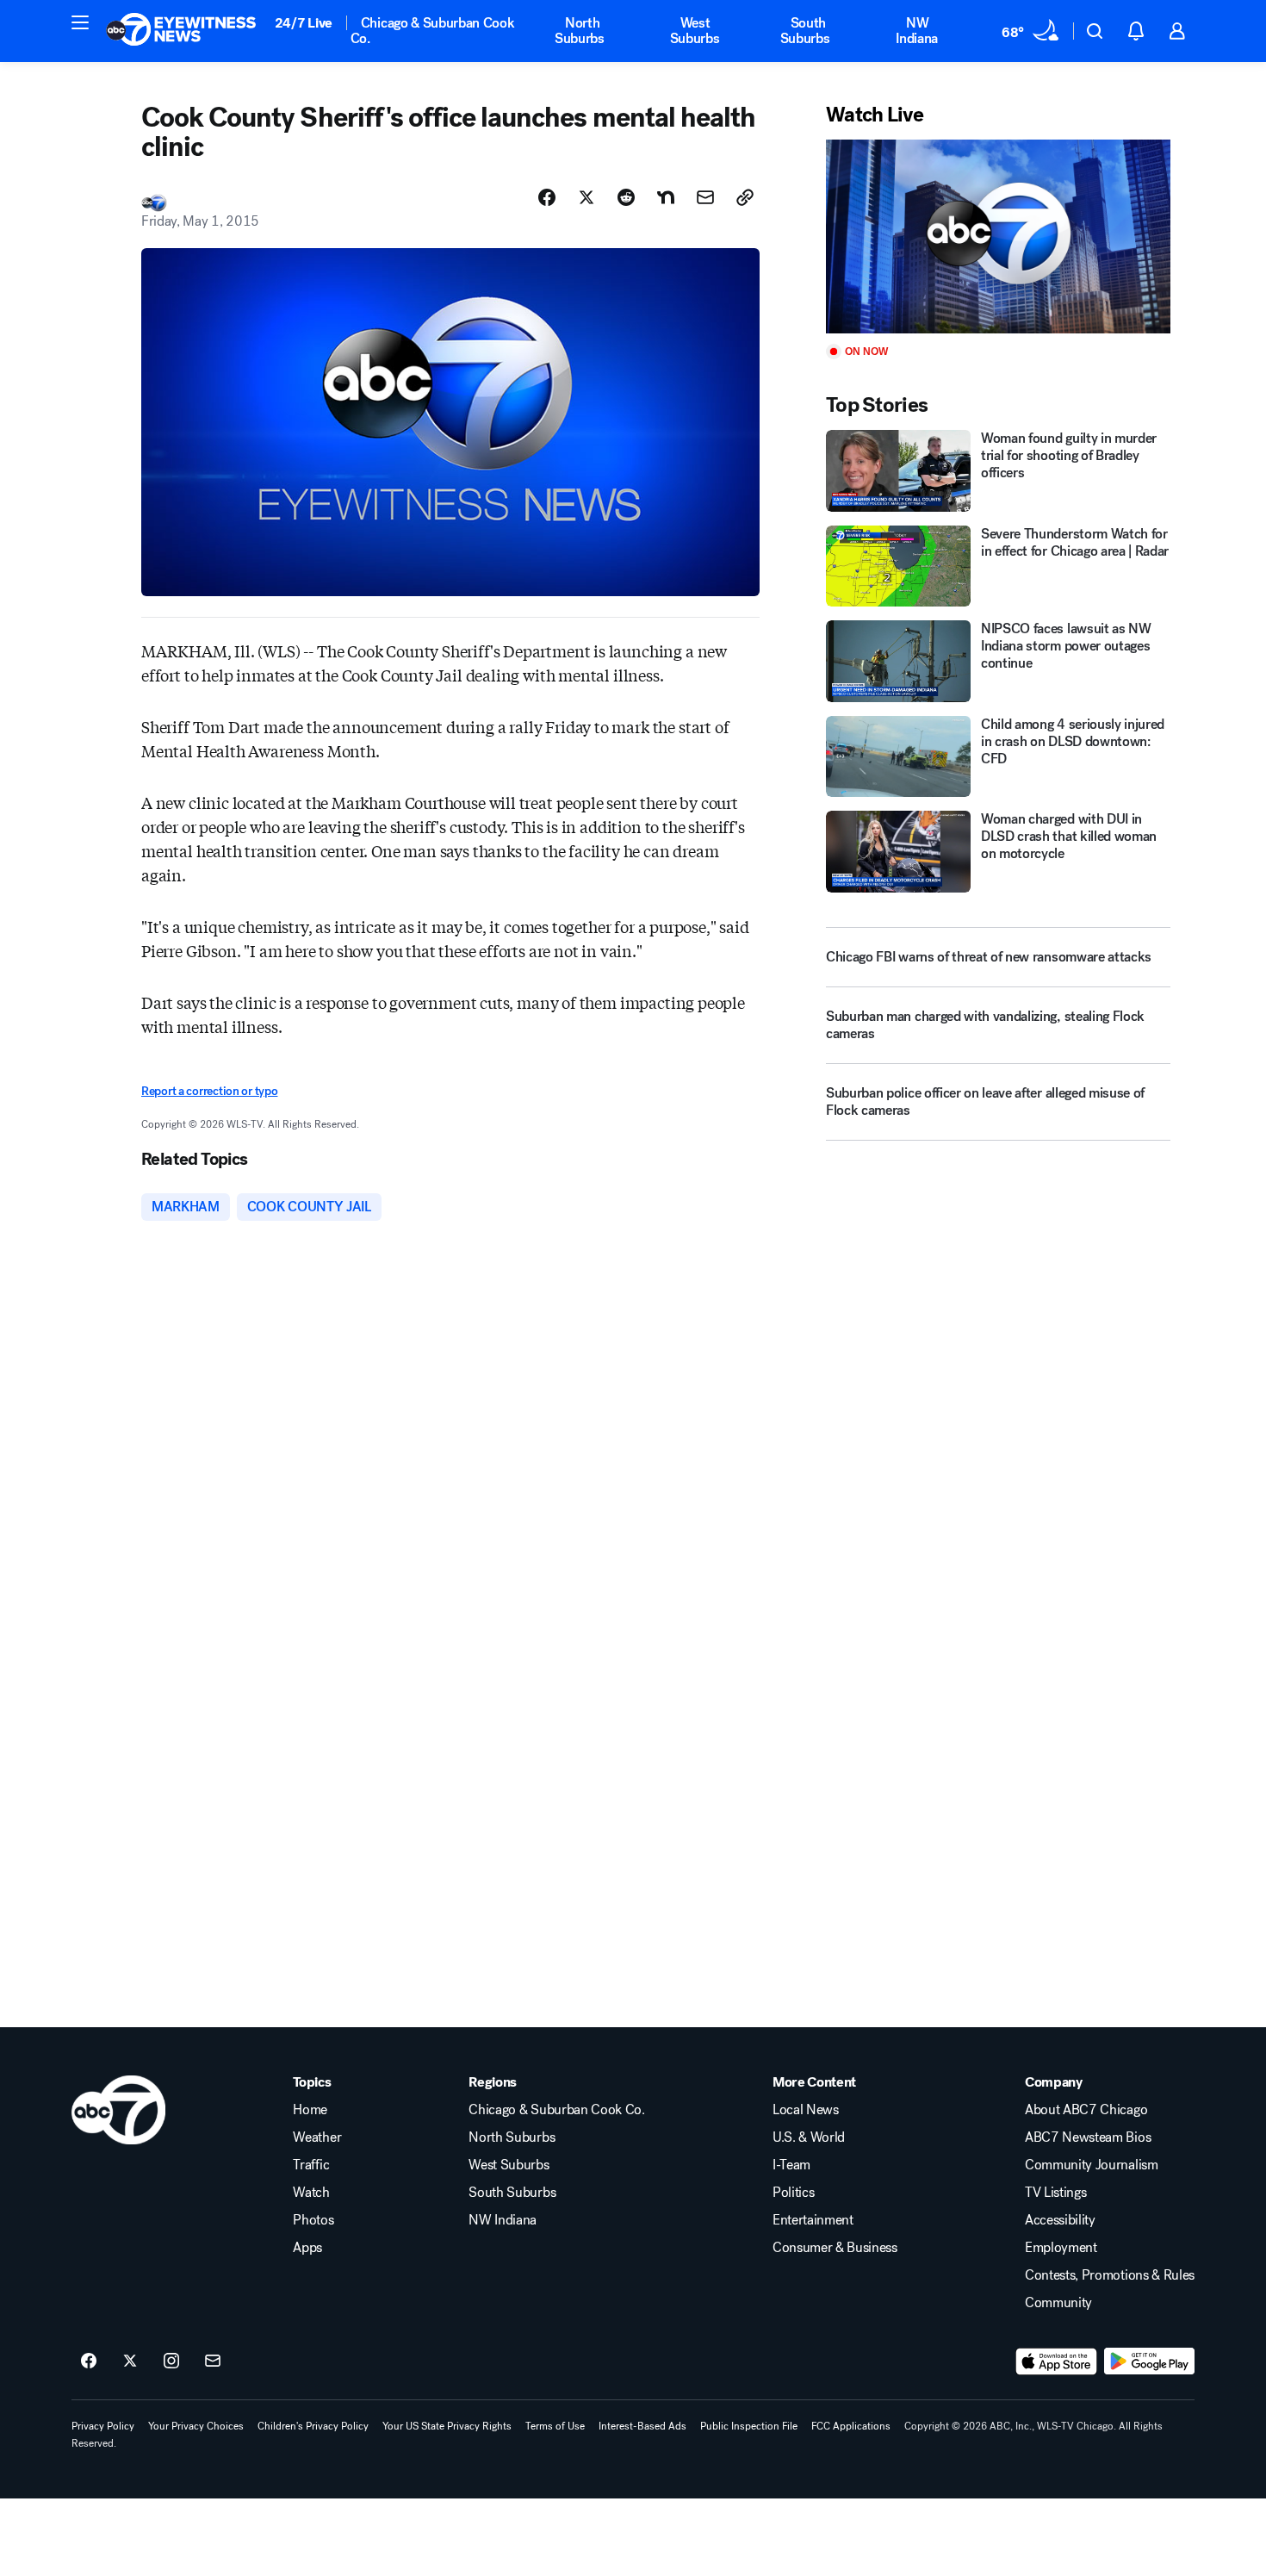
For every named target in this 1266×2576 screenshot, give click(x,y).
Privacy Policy (103, 2426)
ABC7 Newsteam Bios (1088, 2137)
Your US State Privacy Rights (447, 2426)
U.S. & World (809, 2137)
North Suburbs (580, 31)
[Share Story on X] (586, 197)
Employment (1061, 2248)
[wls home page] (118, 2110)
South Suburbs (805, 31)
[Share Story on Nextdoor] (666, 197)
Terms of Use (555, 2426)
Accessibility (1060, 2220)
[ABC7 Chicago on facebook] (89, 2361)
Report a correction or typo (209, 1091)
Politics (793, 2193)
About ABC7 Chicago (1086, 2110)
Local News (806, 2110)
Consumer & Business (835, 2248)
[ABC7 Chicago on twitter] (130, 2361)
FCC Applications (851, 2426)
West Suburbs (695, 31)
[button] (80, 22)
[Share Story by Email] (705, 197)
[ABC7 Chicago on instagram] (171, 2361)
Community (1058, 2303)
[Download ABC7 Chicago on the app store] (1057, 2361)
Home (310, 2110)
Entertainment (813, 2220)
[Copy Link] (745, 197)
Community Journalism (1092, 2165)
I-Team (791, 2165)
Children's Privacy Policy (313, 2426)
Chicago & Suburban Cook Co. (433, 31)
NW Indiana (917, 31)
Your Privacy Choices (196, 2426)
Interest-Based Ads (642, 2426)
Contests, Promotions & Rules (1110, 2275)
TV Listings (1055, 2193)
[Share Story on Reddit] (626, 197)
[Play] (998, 236)
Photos (313, 2220)
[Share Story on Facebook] (547, 197)
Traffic (311, 2165)
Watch (311, 2193)
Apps (307, 2248)
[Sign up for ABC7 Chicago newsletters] (213, 2361)
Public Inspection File (749, 2426)
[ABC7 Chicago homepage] (181, 31)
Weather (317, 2137)
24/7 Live (304, 23)
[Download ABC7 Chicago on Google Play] (1149, 2361)
